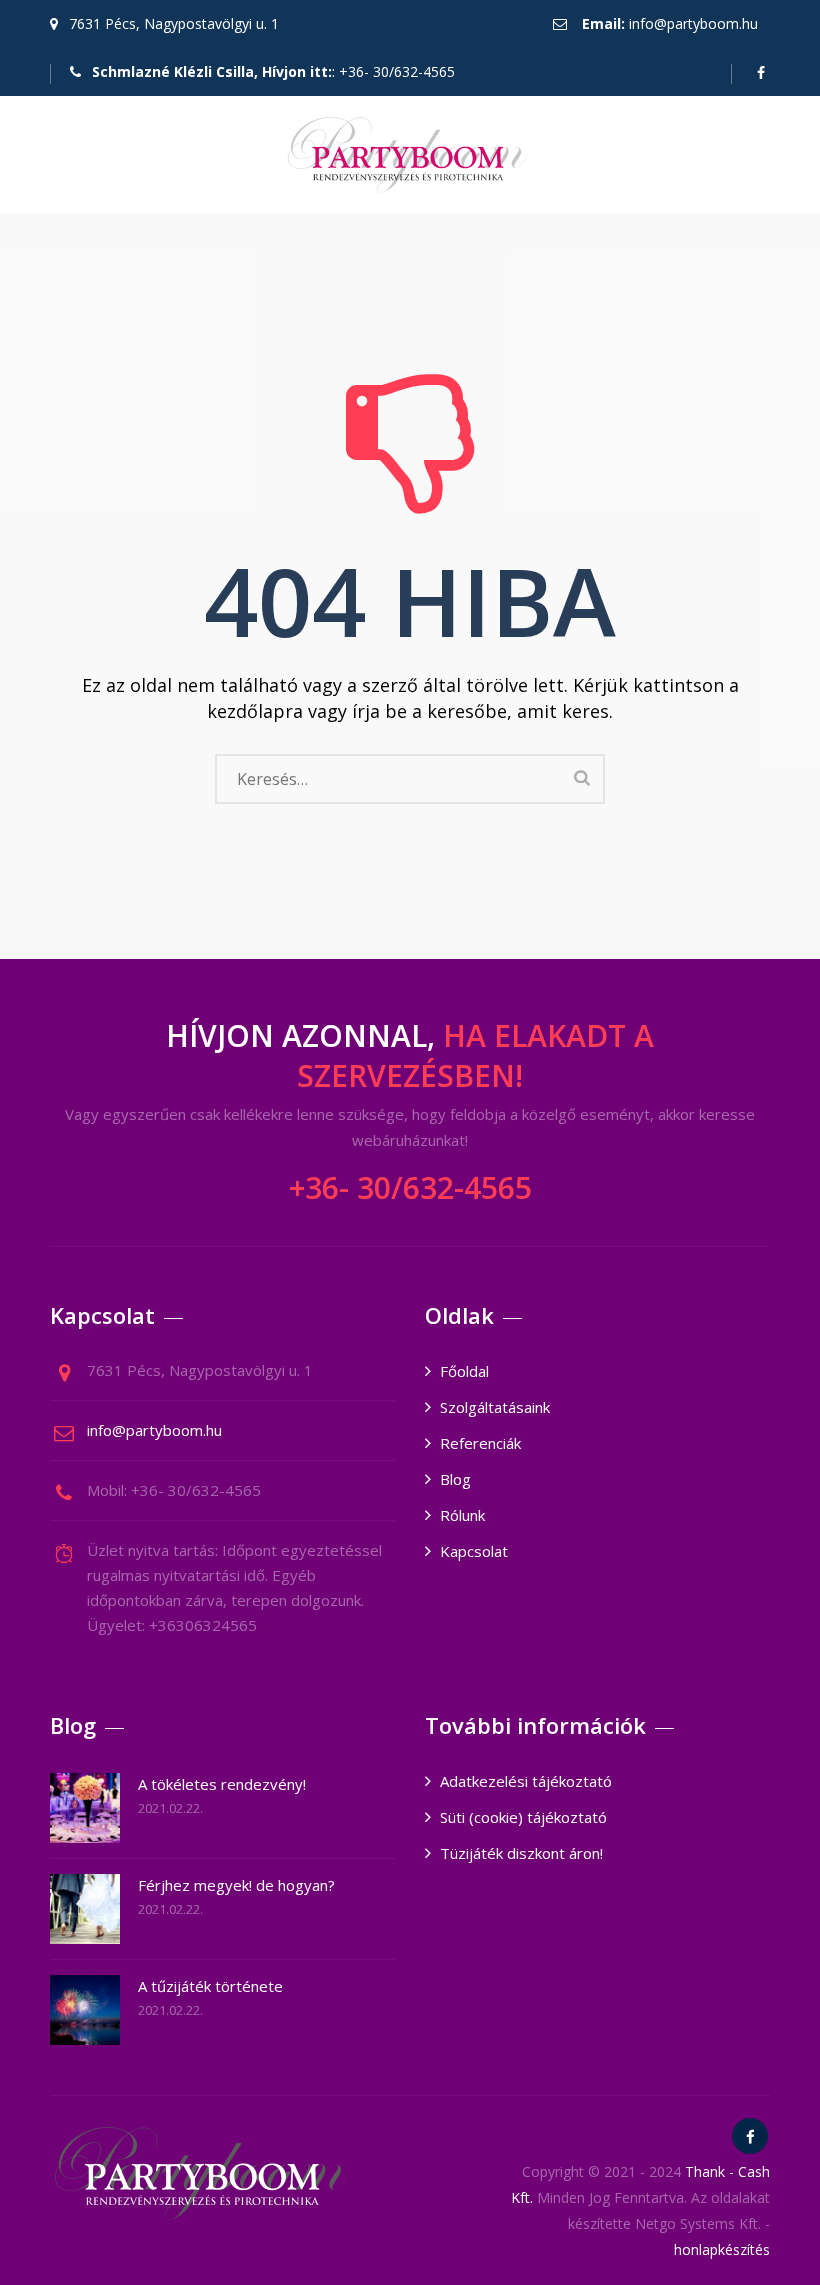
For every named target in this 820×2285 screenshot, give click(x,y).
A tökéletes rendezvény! (222, 1784)
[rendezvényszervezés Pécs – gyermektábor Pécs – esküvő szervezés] (407, 154)
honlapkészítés (722, 2249)
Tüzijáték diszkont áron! (521, 1853)
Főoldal (464, 1371)
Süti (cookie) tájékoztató (523, 1817)
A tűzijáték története (210, 1986)
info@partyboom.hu (693, 23)
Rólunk (462, 1515)
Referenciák (480, 1443)
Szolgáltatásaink (495, 1407)
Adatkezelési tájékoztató (526, 1781)
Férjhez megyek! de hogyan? (236, 1885)
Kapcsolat (474, 1551)
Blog (455, 1479)
